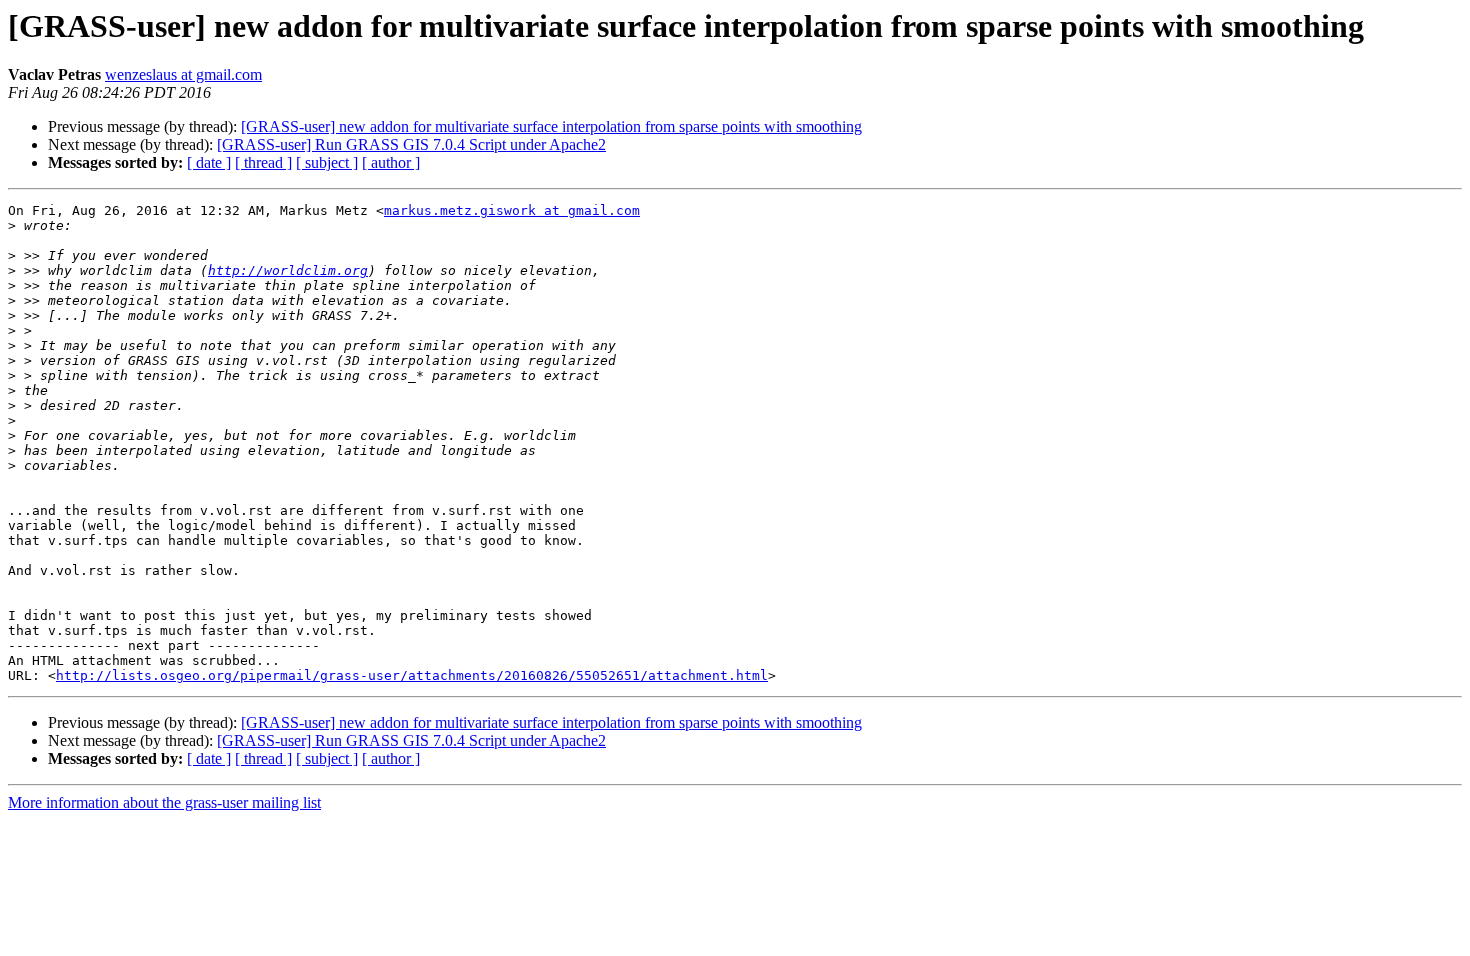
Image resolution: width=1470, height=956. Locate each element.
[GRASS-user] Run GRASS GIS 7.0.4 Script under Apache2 (411, 144)
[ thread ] (263, 162)
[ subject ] (327, 162)
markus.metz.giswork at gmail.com (512, 210)
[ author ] (391, 162)
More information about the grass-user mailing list (164, 802)
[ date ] (209, 162)
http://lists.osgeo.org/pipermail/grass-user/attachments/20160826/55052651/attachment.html (412, 675)
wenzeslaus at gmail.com (183, 74)
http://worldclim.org (288, 270)
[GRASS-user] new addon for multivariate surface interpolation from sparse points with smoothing (551, 126)
